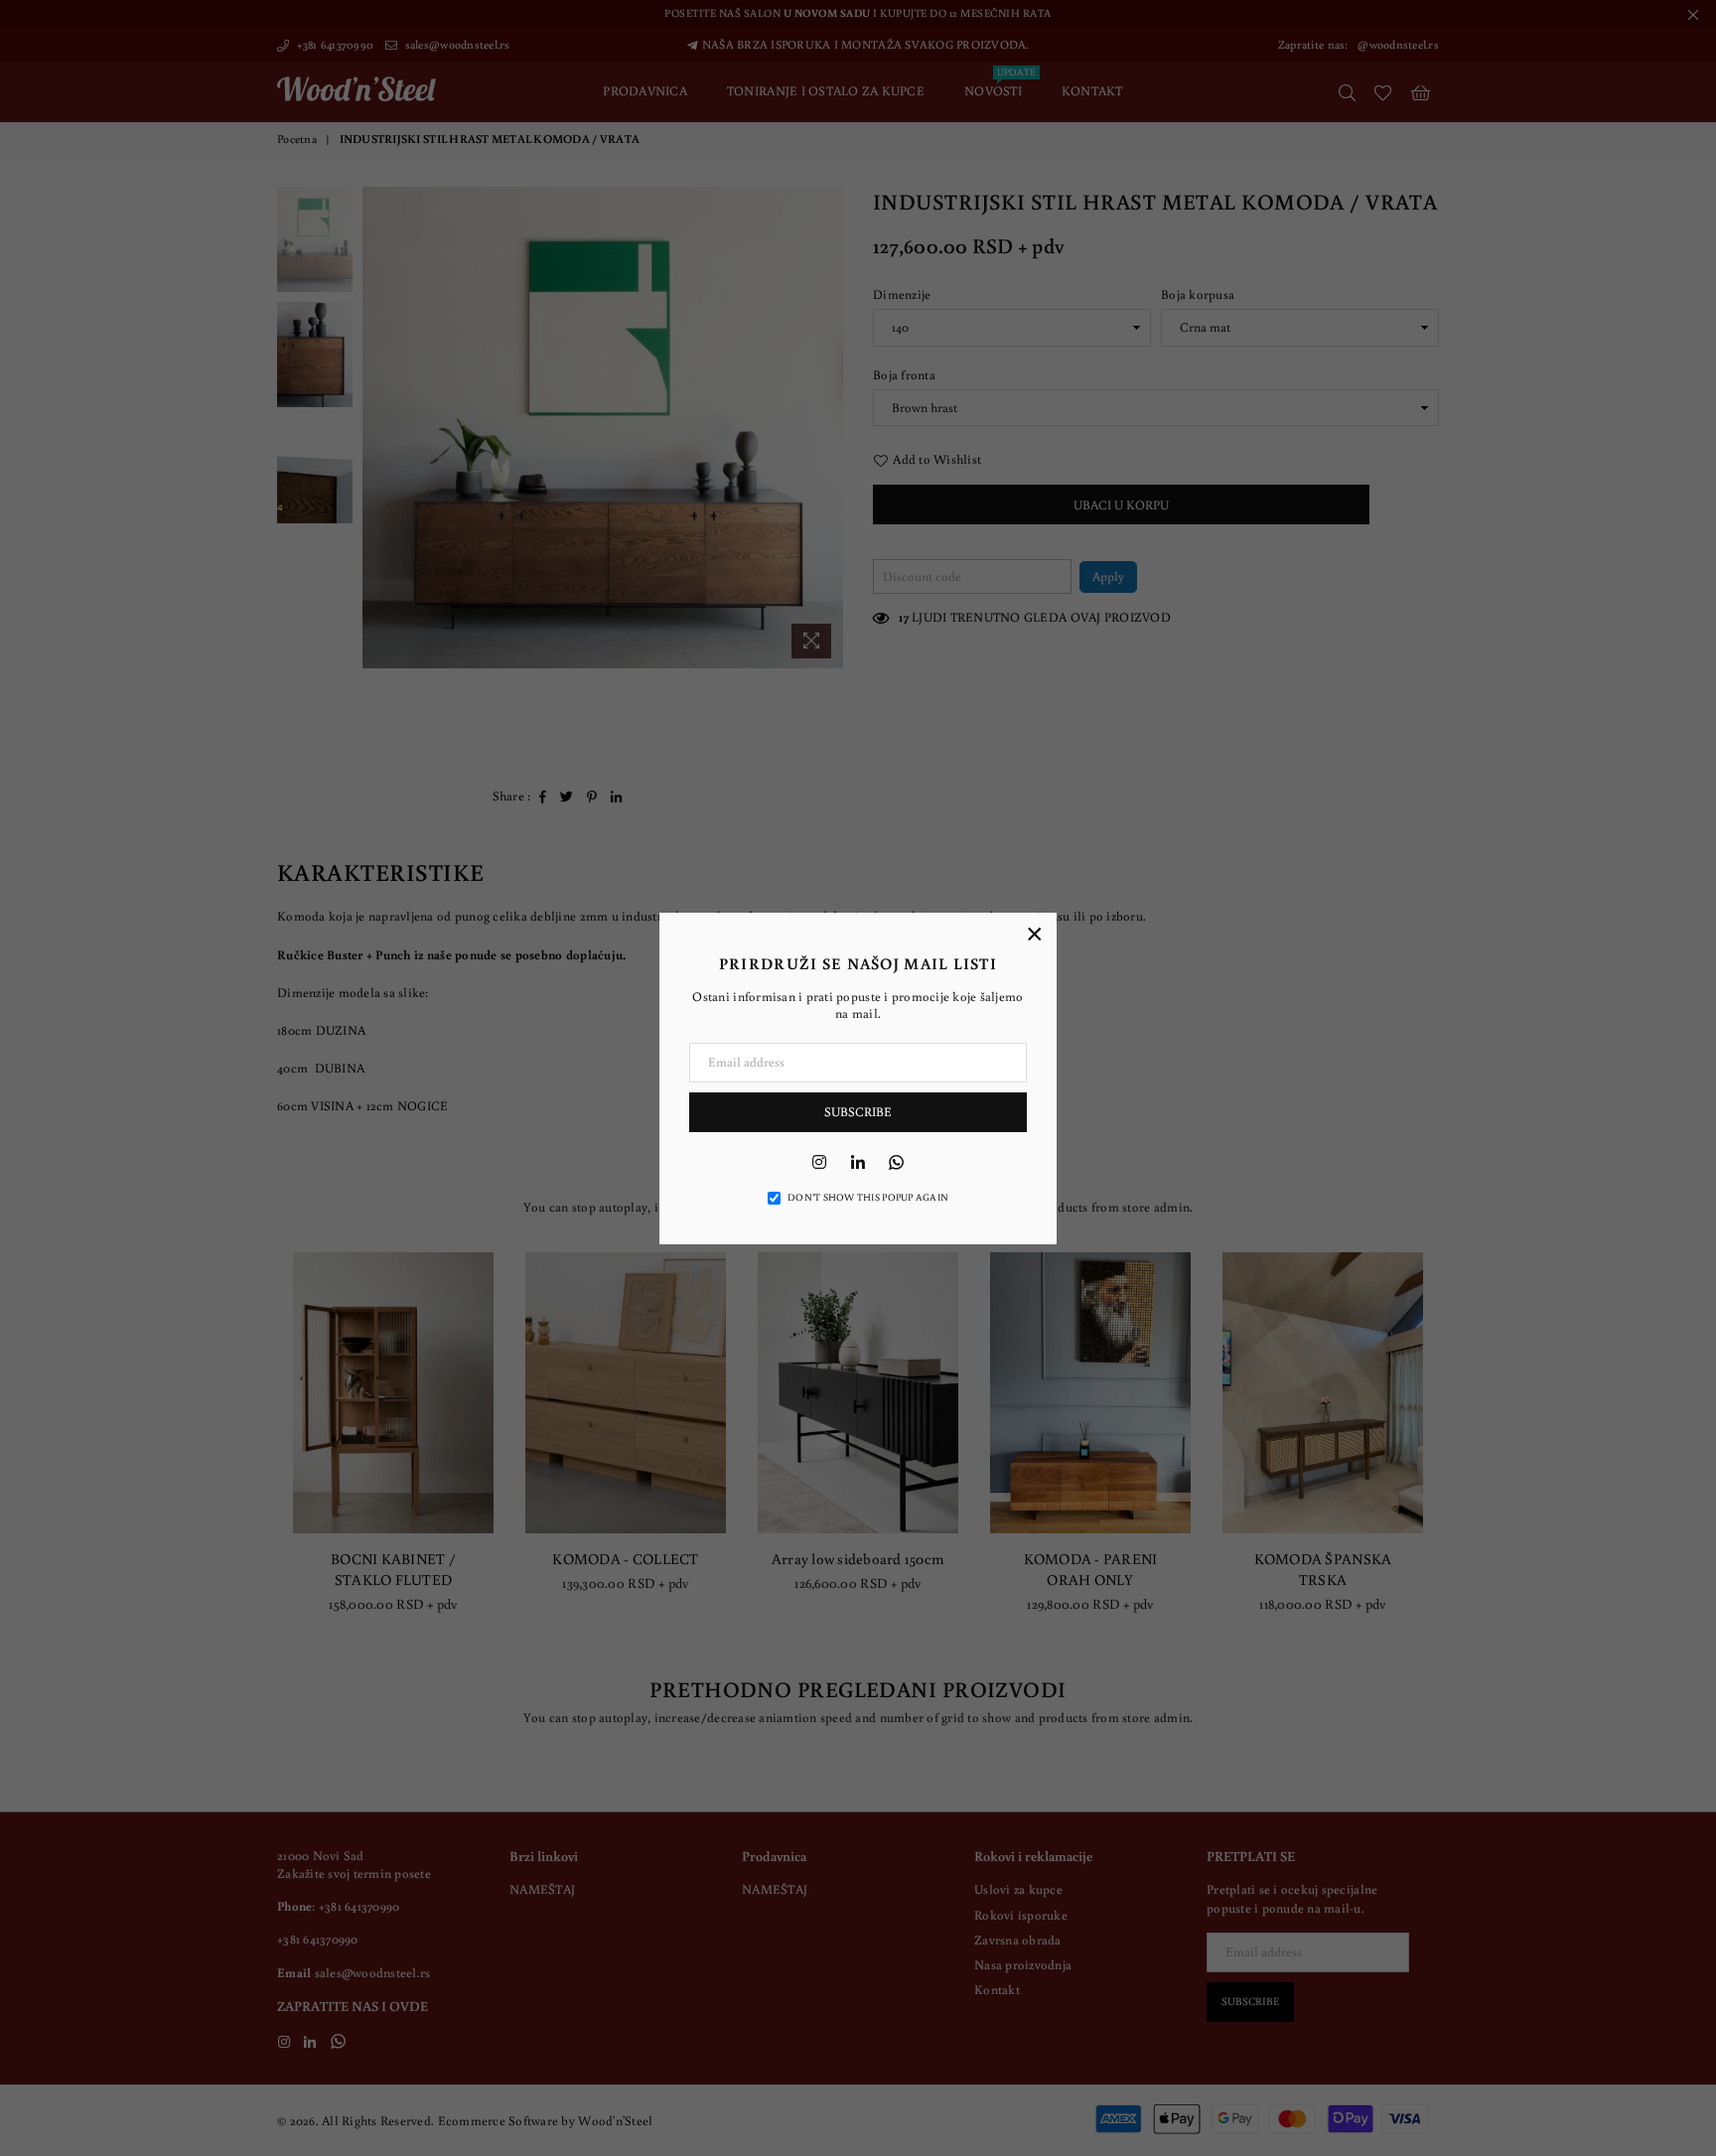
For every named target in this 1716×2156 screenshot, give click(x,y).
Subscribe (858, 1112)
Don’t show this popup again (868, 1197)
